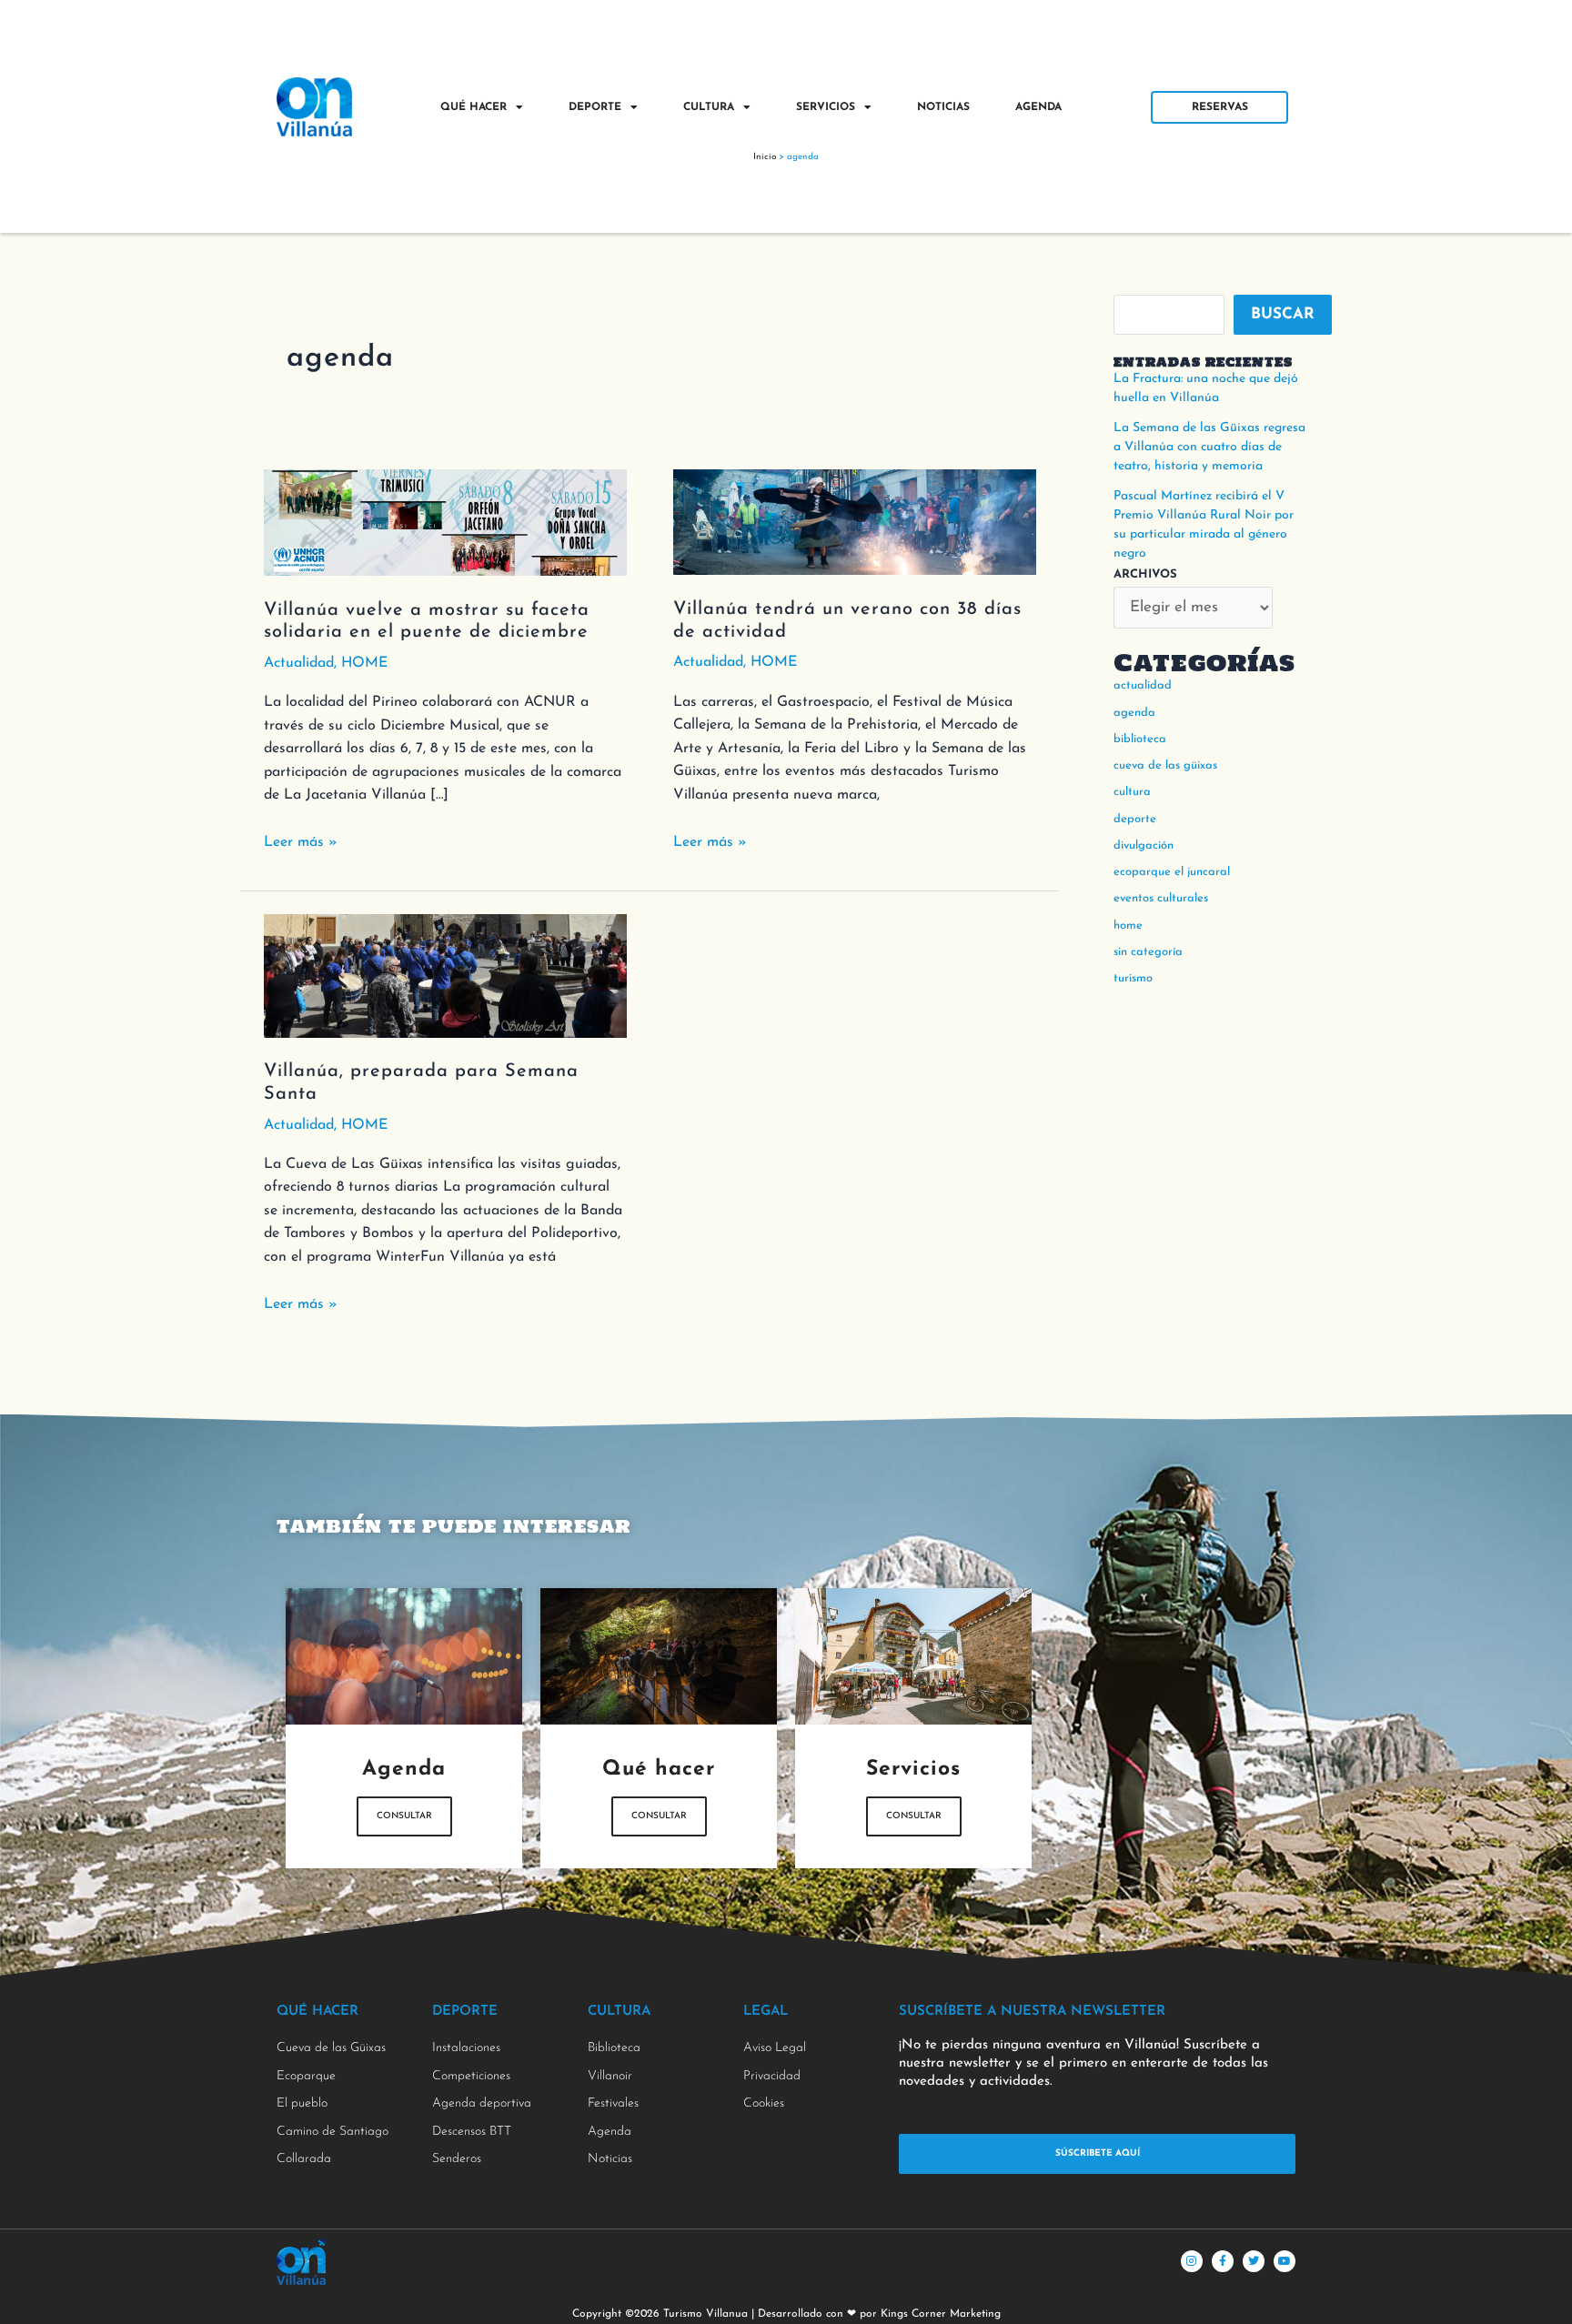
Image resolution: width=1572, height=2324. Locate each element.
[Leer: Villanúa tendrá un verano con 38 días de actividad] (855, 521)
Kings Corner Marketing (941, 2314)
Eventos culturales (1161, 898)
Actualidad (299, 663)
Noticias (943, 107)
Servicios (826, 107)
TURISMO (1133, 978)
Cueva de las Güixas (1165, 765)
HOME (364, 663)
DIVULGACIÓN (1144, 845)
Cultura (709, 107)
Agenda (1038, 107)
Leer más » (301, 840)
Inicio (765, 157)
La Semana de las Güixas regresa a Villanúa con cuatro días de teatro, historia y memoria (1209, 447)
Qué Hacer (474, 107)
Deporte (595, 107)
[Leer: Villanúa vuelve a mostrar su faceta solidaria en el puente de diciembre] (445, 522)
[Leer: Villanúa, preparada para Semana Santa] (445, 975)
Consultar (404, 1816)
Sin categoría (1148, 952)
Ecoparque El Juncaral (1172, 872)
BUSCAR (1283, 314)
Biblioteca (1140, 739)
